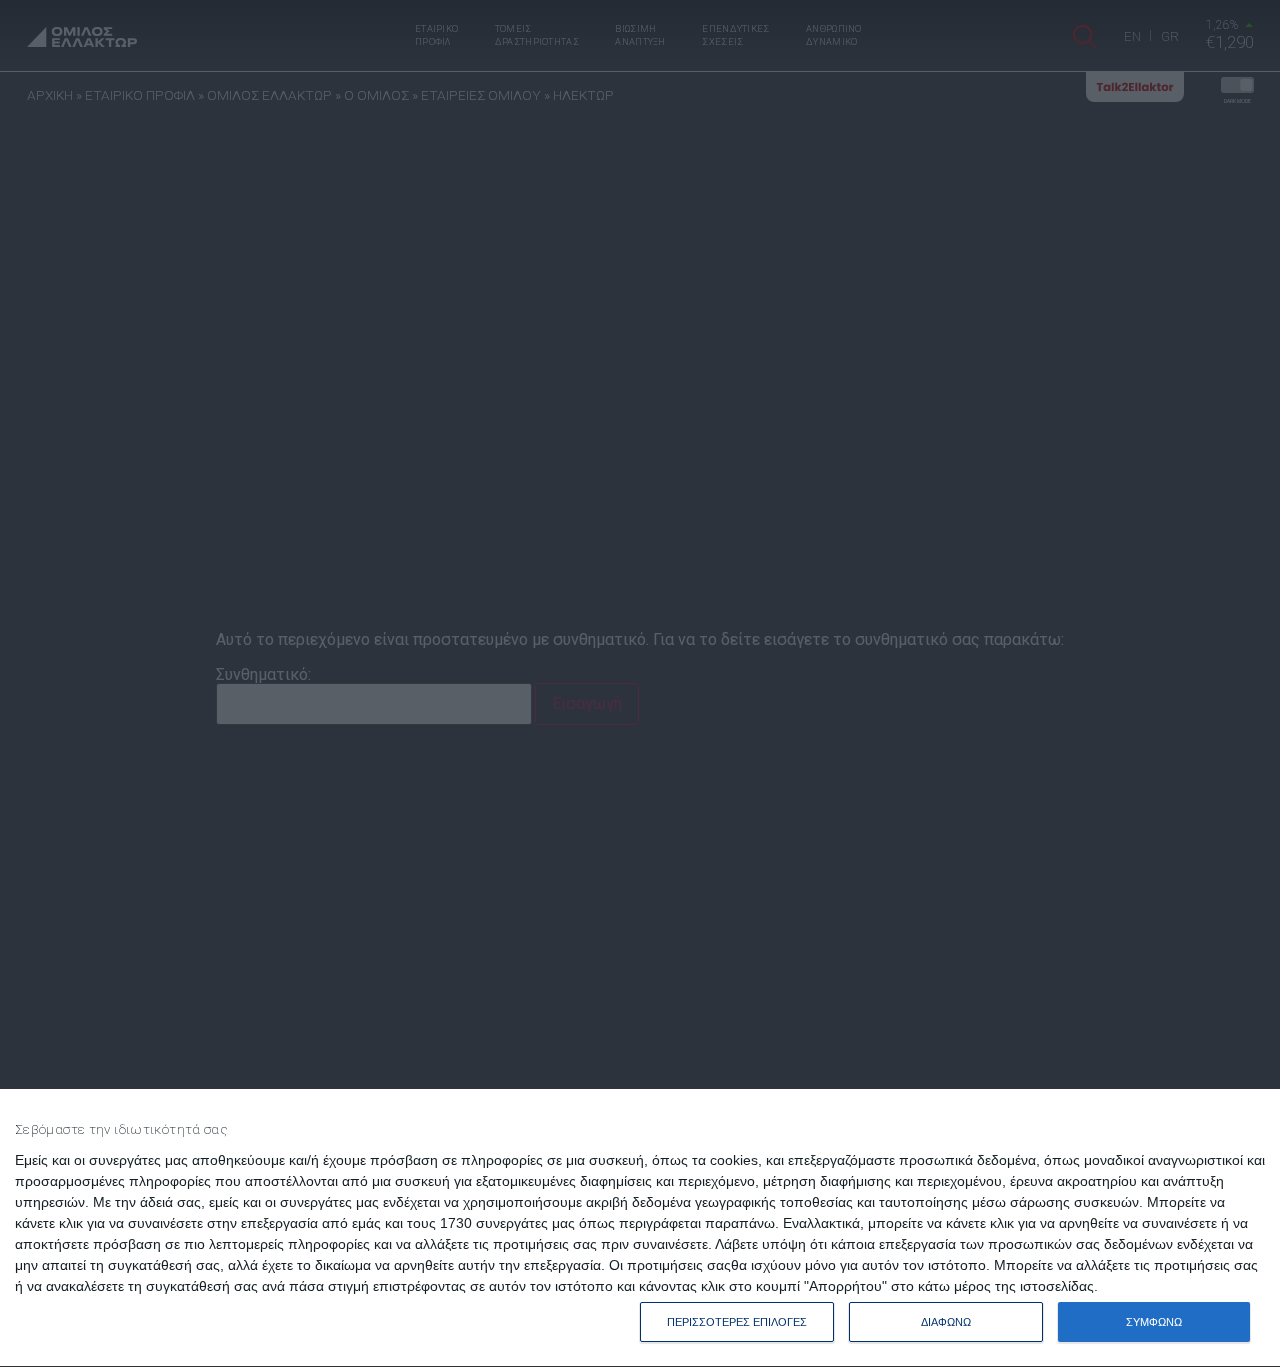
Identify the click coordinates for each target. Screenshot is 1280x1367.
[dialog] (640, 1228)
